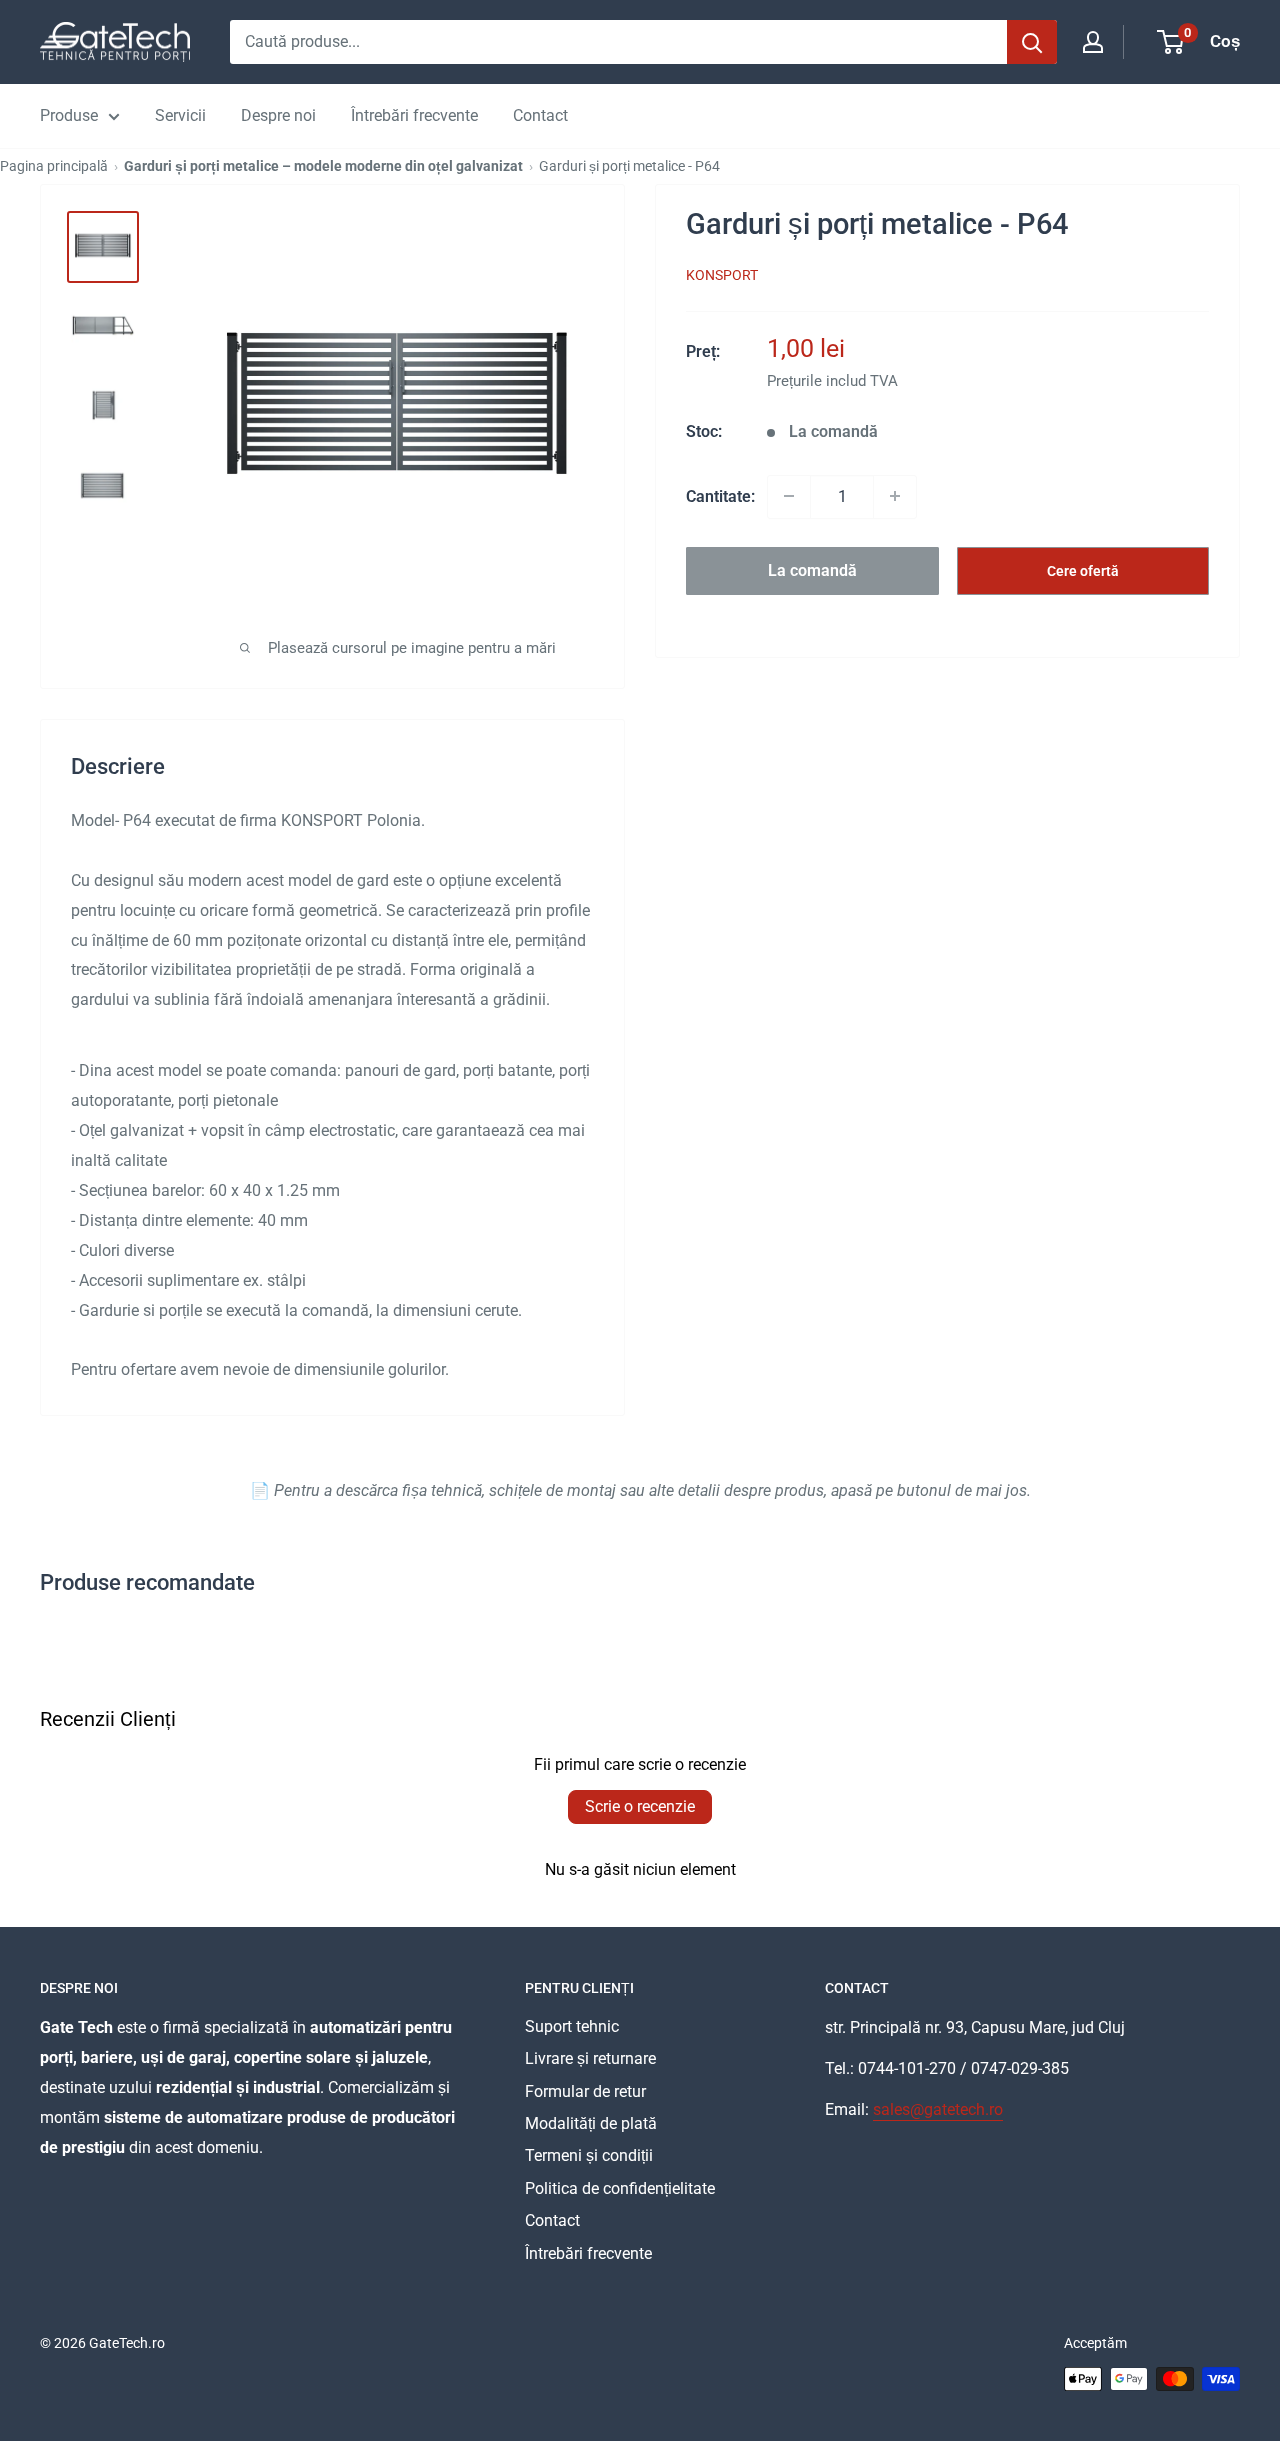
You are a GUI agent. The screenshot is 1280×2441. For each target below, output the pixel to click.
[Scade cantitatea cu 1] (789, 496)
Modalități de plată (591, 2123)
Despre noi (278, 115)
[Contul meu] (1093, 42)
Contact (540, 115)
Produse (69, 115)
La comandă (812, 569)
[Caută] (1032, 42)
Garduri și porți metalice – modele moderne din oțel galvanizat (323, 166)
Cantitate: (720, 495)
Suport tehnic (572, 2026)
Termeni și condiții (589, 2155)
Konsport (722, 275)
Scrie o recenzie (640, 1806)
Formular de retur (585, 2091)
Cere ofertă (1083, 570)
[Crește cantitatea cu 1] (895, 496)
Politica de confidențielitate (620, 2188)
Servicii (180, 115)
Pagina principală (54, 166)
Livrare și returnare (590, 2058)
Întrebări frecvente (414, 115)
